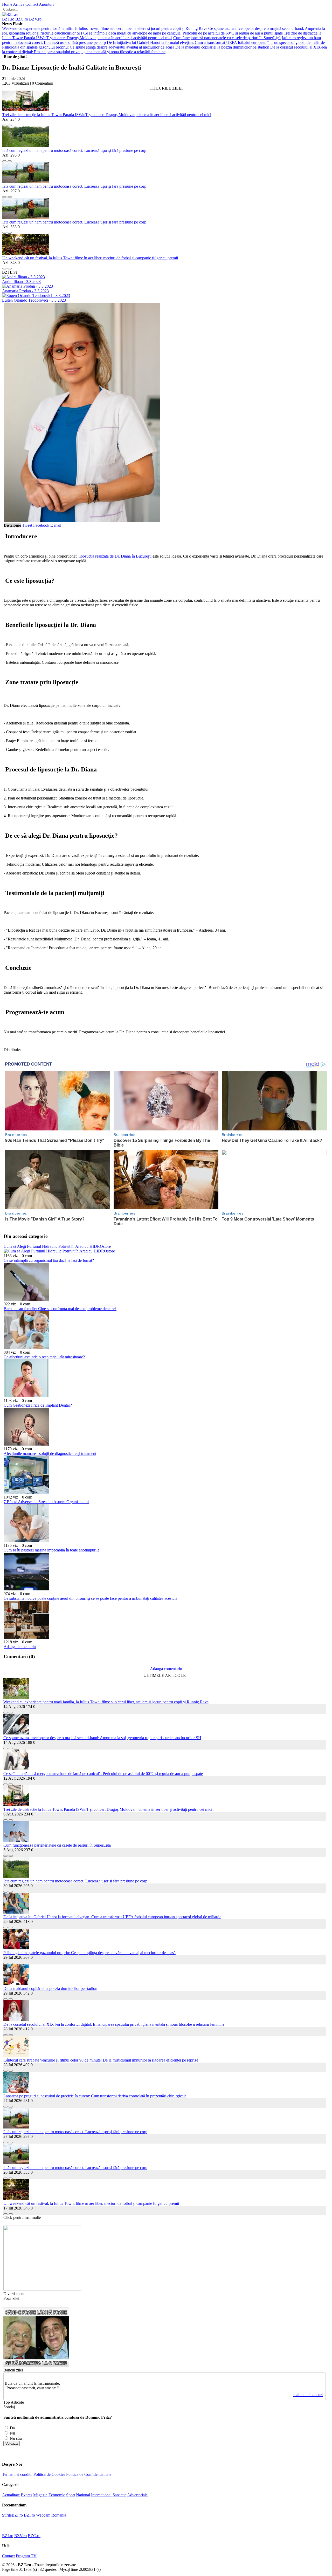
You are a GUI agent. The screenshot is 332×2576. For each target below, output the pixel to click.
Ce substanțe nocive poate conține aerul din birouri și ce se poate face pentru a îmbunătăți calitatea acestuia (91, 1598)
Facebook (41, 525)
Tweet (27, 525)
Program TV (26, 2556)
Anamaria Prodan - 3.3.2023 (25, 291)
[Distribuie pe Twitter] (10, 124)
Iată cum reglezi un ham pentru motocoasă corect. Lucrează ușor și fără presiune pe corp (74, 150)
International (101, 2495)
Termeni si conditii (17, 2474)
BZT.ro (8, 19)
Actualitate (11, 2495)
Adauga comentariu (20, 1647)
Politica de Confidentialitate (89, 2474)
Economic (57, 2495)
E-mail (56, 525)
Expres (26, 2495)
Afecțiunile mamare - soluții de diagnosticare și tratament (50, 1453)
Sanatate (119, 2495)
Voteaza (12, 2443)
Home (7, 4)
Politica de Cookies (49, 2474)
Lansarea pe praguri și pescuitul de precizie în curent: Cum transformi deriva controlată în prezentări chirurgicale (95, 2096)
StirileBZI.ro (12, 2515)
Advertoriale (137, 2495)
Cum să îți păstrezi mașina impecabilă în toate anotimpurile (51, 1550)
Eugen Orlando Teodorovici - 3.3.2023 (34, 300)
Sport (71, 2495)
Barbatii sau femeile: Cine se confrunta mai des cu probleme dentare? (60, 1309)
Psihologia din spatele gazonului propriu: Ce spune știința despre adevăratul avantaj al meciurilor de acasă (88, 47)
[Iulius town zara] (42, 2289)
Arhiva (19, 4)
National (83, 2495)
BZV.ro (35, 19)
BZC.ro (22, 19)
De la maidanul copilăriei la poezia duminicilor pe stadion (222, 47)
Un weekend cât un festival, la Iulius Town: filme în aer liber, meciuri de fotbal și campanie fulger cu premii (90, 258)
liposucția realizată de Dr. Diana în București (115, 556)
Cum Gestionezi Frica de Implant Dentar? (38, 1405)
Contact (32, 4)
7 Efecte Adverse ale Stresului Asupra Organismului (46, 1502)
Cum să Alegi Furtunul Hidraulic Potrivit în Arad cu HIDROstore (57, 1246)
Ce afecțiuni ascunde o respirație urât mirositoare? (44, 1357)
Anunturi (46, 4)
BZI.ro (29, 2515)
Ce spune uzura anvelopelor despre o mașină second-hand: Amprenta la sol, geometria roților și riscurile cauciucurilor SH (102, 1738)
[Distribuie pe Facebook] (4, 124)
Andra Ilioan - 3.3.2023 (21, 282)
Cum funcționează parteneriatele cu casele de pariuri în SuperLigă (227, 38)
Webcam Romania (51, 2515)
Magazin (40, 2495)
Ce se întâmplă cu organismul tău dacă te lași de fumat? (49, 1260)
